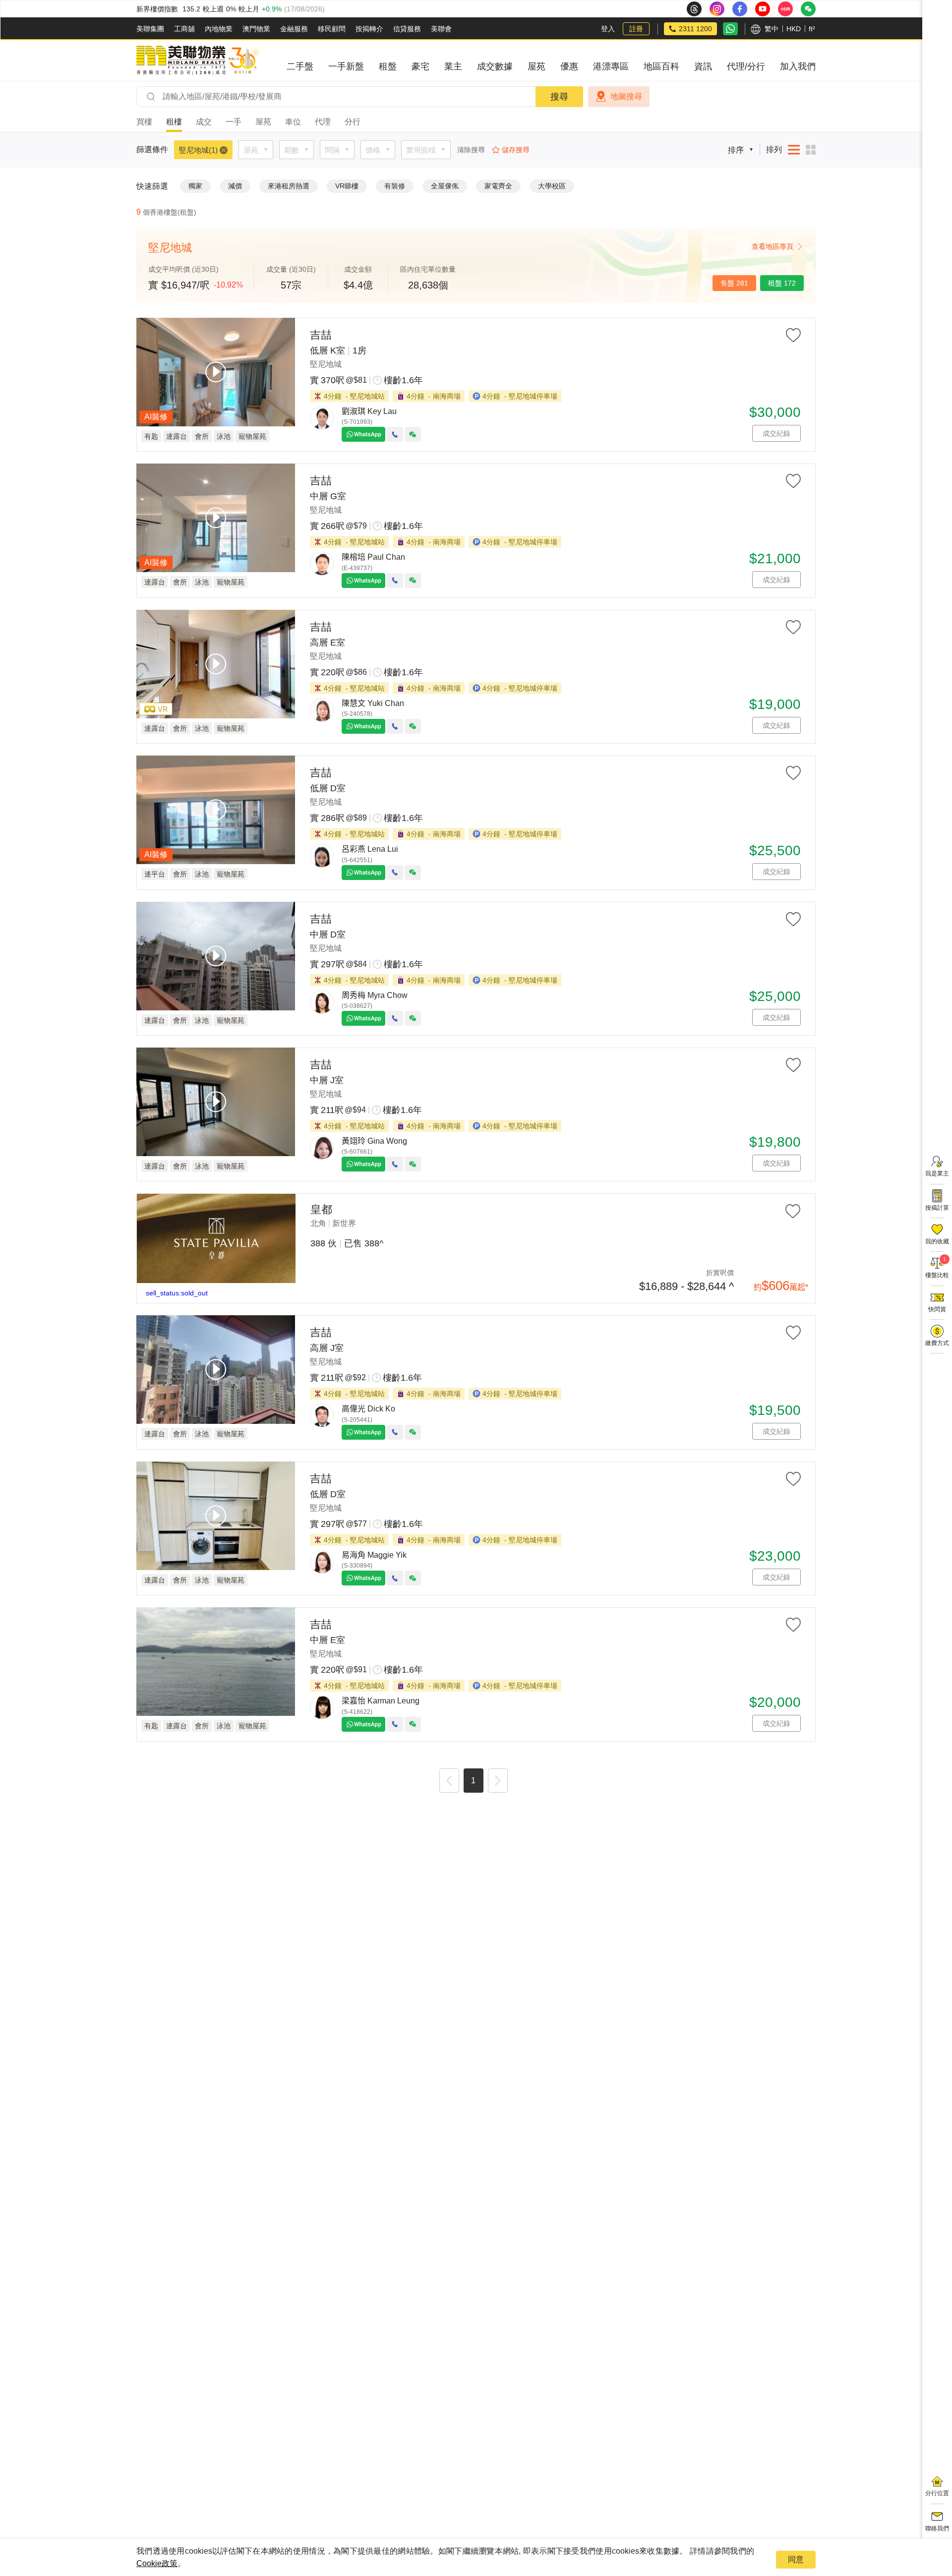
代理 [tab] (323, 122)
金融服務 (294, 29)
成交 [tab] (204, 122)
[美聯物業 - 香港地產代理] (198, 60)
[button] (449, 1782)
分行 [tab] (353, 122)
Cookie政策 (157, 2563)
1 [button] (473, 1781)
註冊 (636, 29)
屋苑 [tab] (263, 122)
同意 (796, 2559)
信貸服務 (407, 29)
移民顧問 (332, 29)
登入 (608, 29)
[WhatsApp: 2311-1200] (730, 29)
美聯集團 (150, 29)
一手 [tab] (234, 122)
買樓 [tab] (144, 122)
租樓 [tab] (174, 122)
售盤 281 (734, 283)
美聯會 (441, 29)
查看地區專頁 (773, 246)
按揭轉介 (369, 29)
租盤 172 (782, 283)
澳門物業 (256, 29)
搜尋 (559, 97)
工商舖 (184, 29)
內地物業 (219, 29)
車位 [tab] (293, 122)
